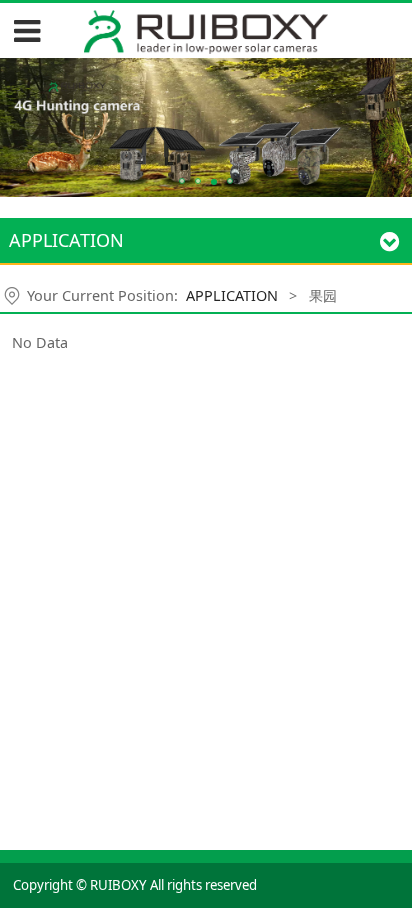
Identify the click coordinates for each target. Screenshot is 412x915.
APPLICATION (232, 295)
